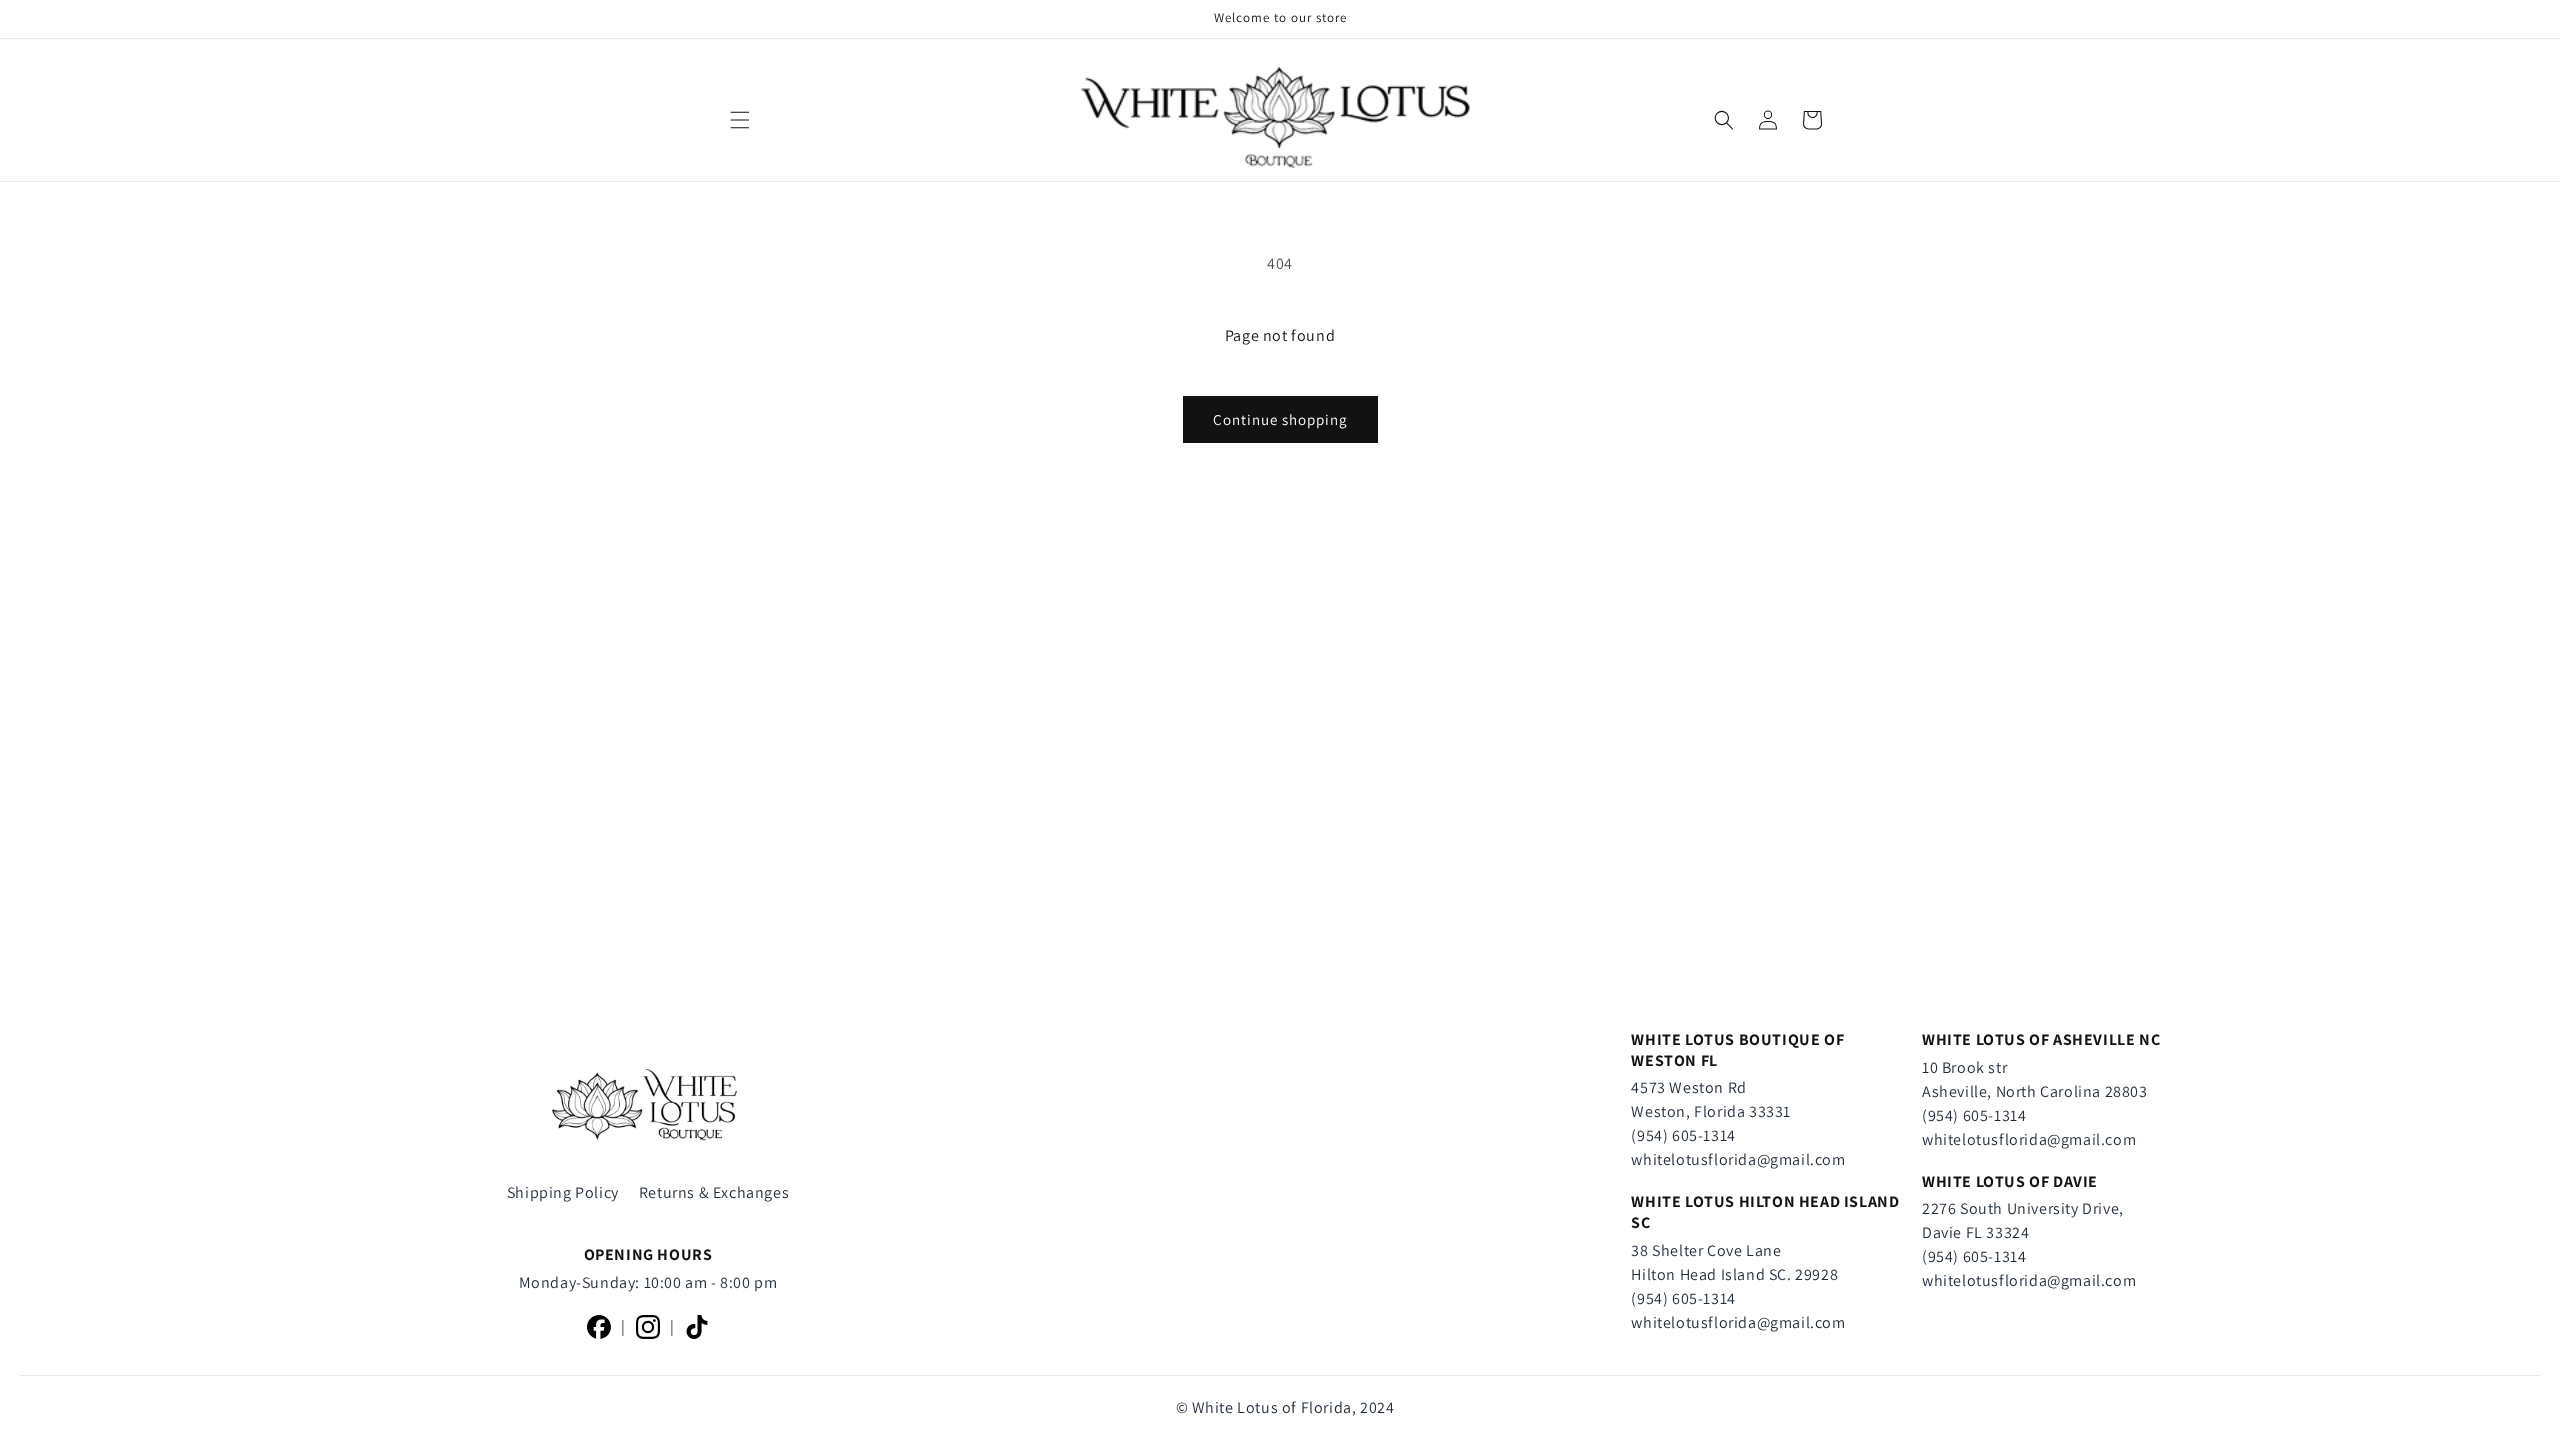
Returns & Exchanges (714, 1192)
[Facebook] (599, 1327)
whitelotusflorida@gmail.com (1738, 1159)
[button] (740, 120)
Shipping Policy (563, 1192)
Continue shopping (1280, 419)
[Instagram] (648, 1327)
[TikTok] (697, 1327)
